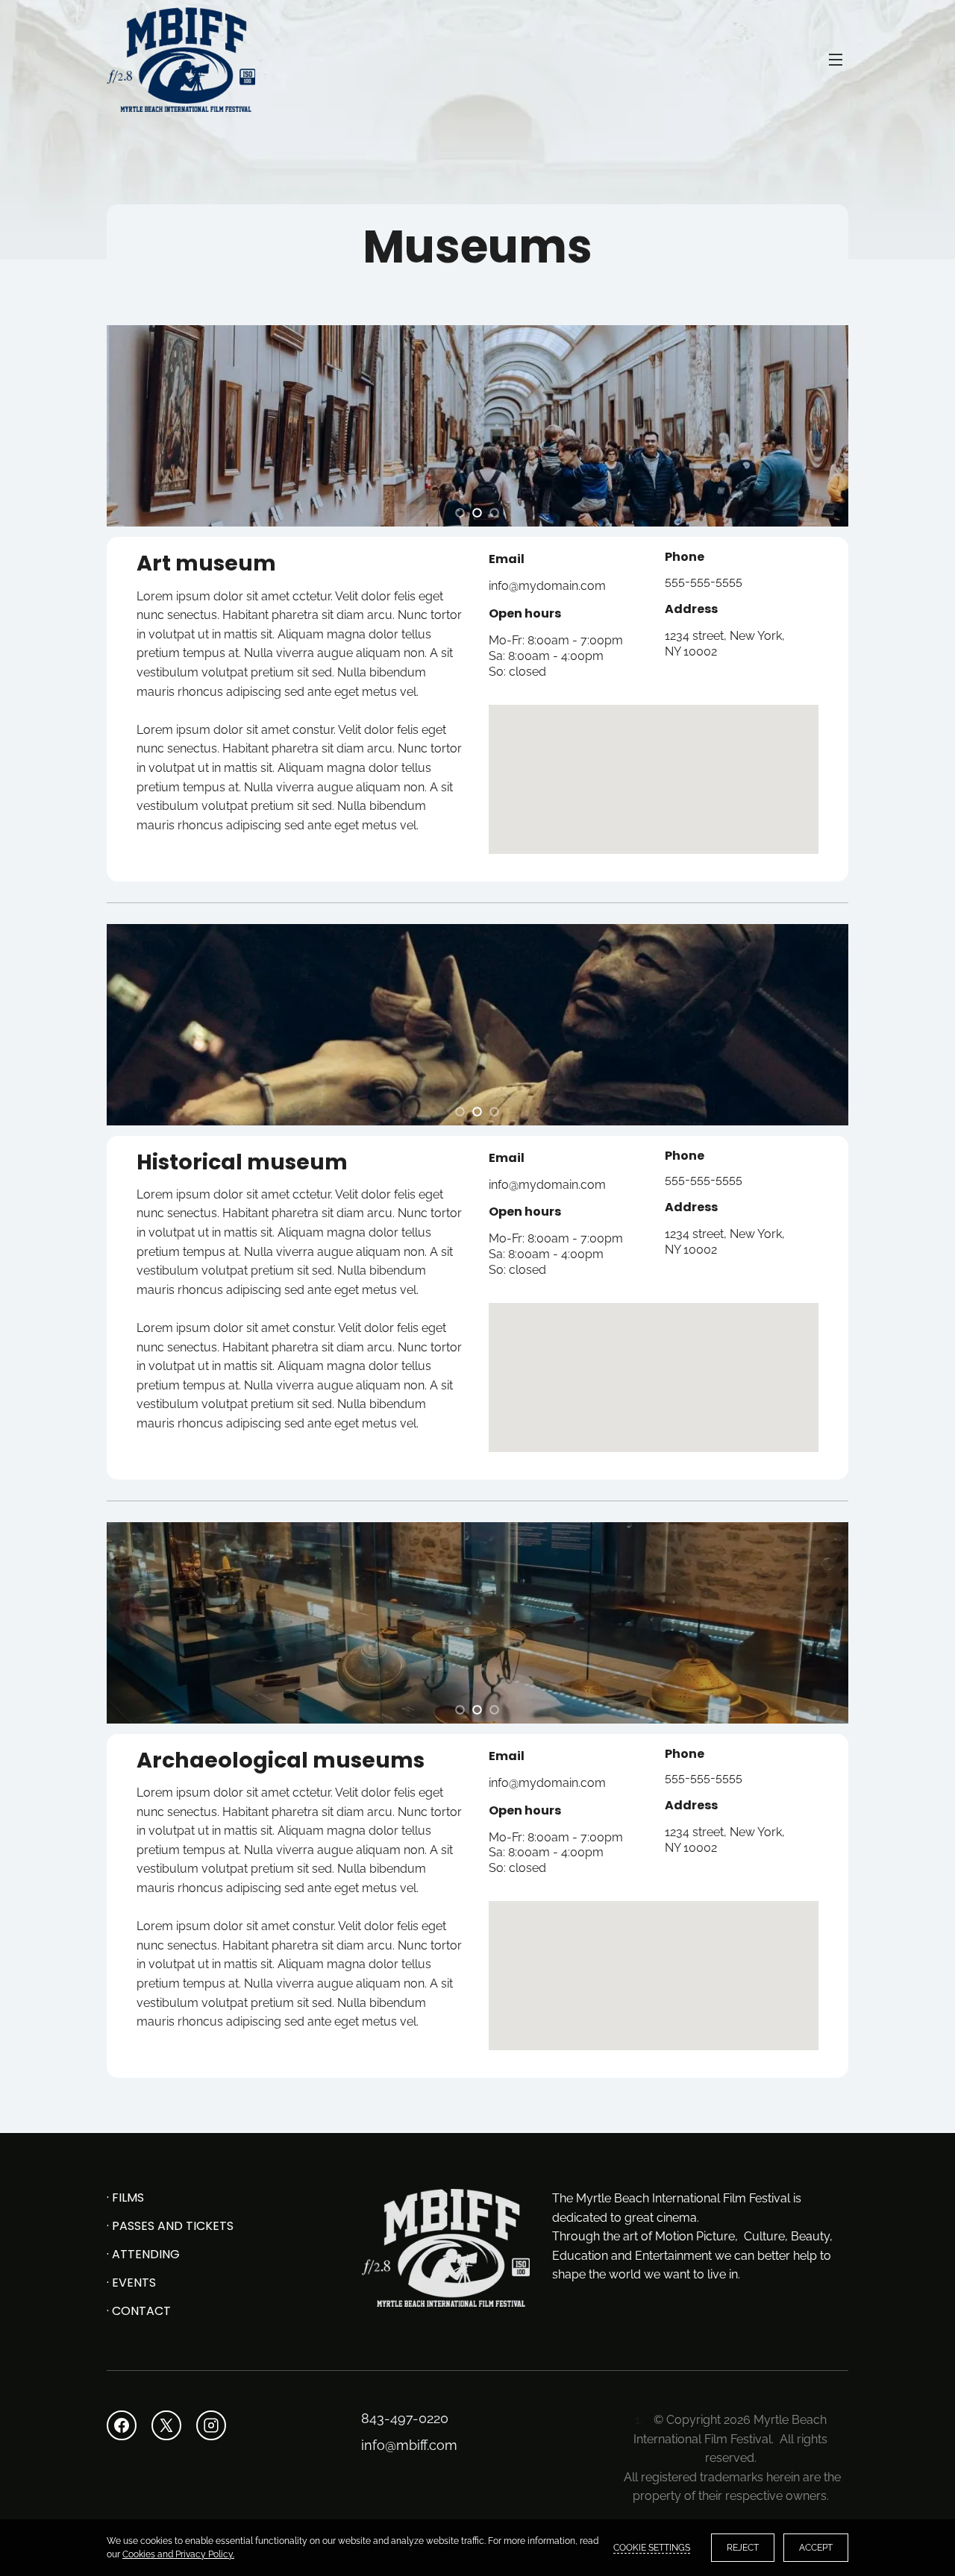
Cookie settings (652, 2548)
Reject (743, 2548)
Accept (816, 2548)
